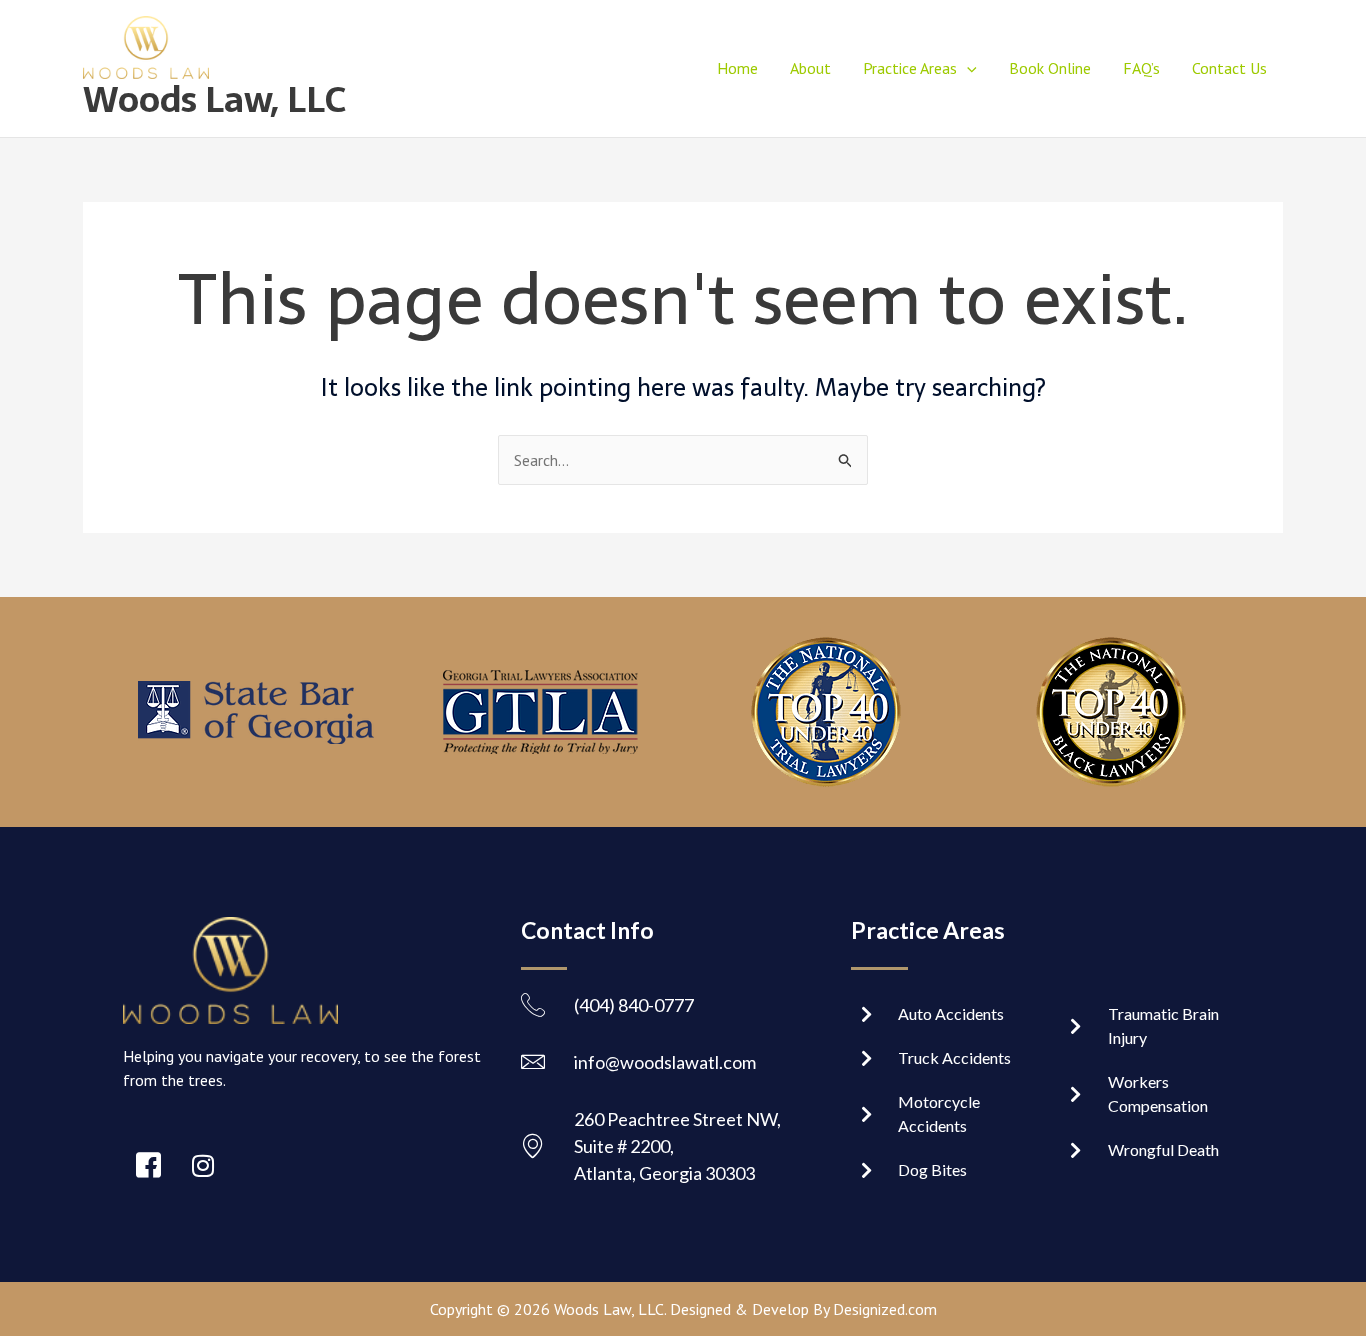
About (810, 68)
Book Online (1050, 68)
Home (737, 68)
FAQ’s (1141, 68)
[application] (967, 68)
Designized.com (885, 1309)
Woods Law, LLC (214, 99)
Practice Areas (910, 68)
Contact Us (1229, 68)
